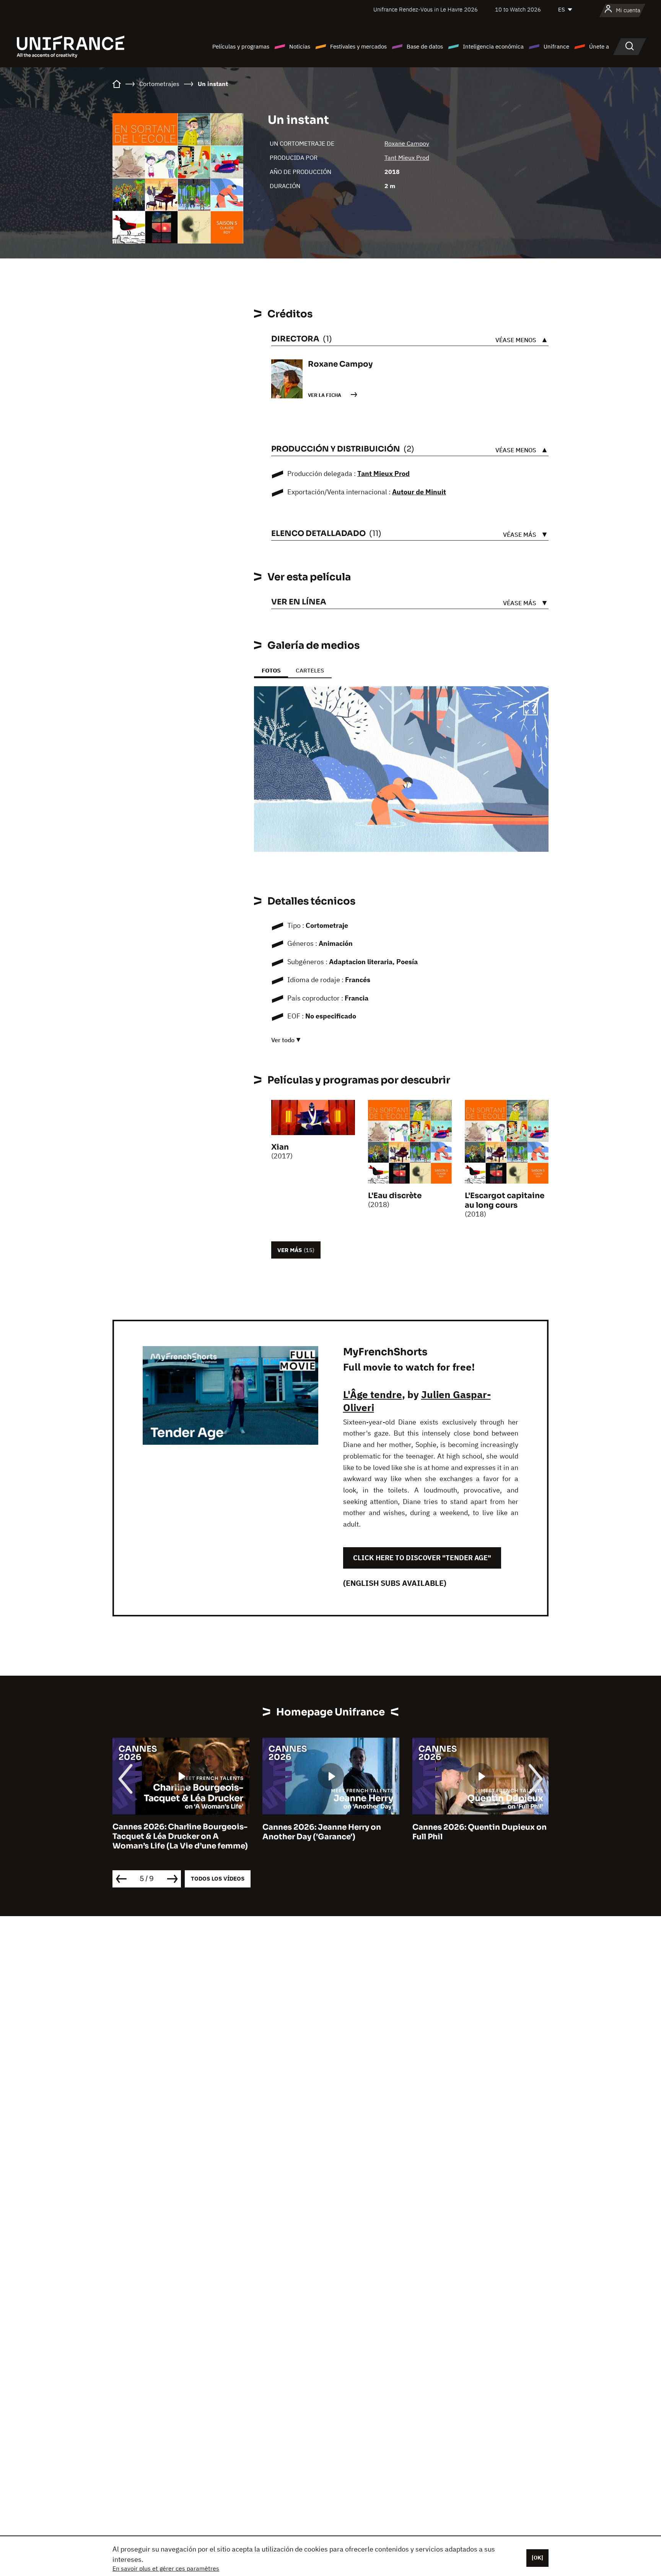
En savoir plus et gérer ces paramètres (166, 2568)
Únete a (599, 46)
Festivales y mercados (358, 46)
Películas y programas (241, 46)
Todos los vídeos (218, 1878)
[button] (531, 709)
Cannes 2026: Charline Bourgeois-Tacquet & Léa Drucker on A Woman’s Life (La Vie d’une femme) (180, 1837)
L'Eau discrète (395, 1196)
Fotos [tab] (271, 670)
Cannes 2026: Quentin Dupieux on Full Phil (479, 1832)
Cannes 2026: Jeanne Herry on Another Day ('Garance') (322, 1832)
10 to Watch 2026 (518, 9)
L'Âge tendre (373, 1394)
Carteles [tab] (310, 670)
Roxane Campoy (407, 143)
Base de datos (425, 46)
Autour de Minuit (419, 492)
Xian (280, 1147)
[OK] (537, 2558)
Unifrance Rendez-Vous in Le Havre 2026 (426, 9)
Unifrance (556, 46)
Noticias (300, 46)
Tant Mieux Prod (407, 158)
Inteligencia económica (493, 46)
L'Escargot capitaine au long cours (505, 1200)
